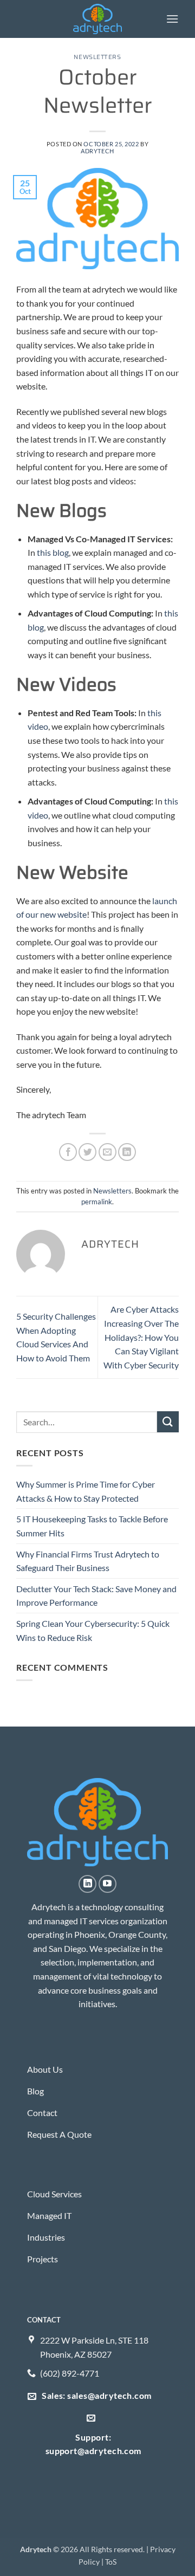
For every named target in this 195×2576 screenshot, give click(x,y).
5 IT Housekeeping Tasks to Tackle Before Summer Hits (92, 1526)
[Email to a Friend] (108, 1152)
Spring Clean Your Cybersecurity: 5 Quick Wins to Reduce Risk (93, 1630)
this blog (52, 552)
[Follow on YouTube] (108, 1884)
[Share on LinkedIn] (127, 1152)
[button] (172, 19)
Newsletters (97, 57)
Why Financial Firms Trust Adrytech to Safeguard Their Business (88, 1561)
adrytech (97, 151)
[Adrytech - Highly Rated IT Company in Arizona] (98, 19)
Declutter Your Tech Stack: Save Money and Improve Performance (96, 1596)
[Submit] (168, 1422)
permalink (97, 1202)
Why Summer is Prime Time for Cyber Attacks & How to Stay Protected (86, 1491)
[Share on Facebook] (68, 1152)
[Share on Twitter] (87, 1152)
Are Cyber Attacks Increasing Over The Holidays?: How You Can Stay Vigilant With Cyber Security (141, 1337)
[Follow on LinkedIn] (87, 1884)
